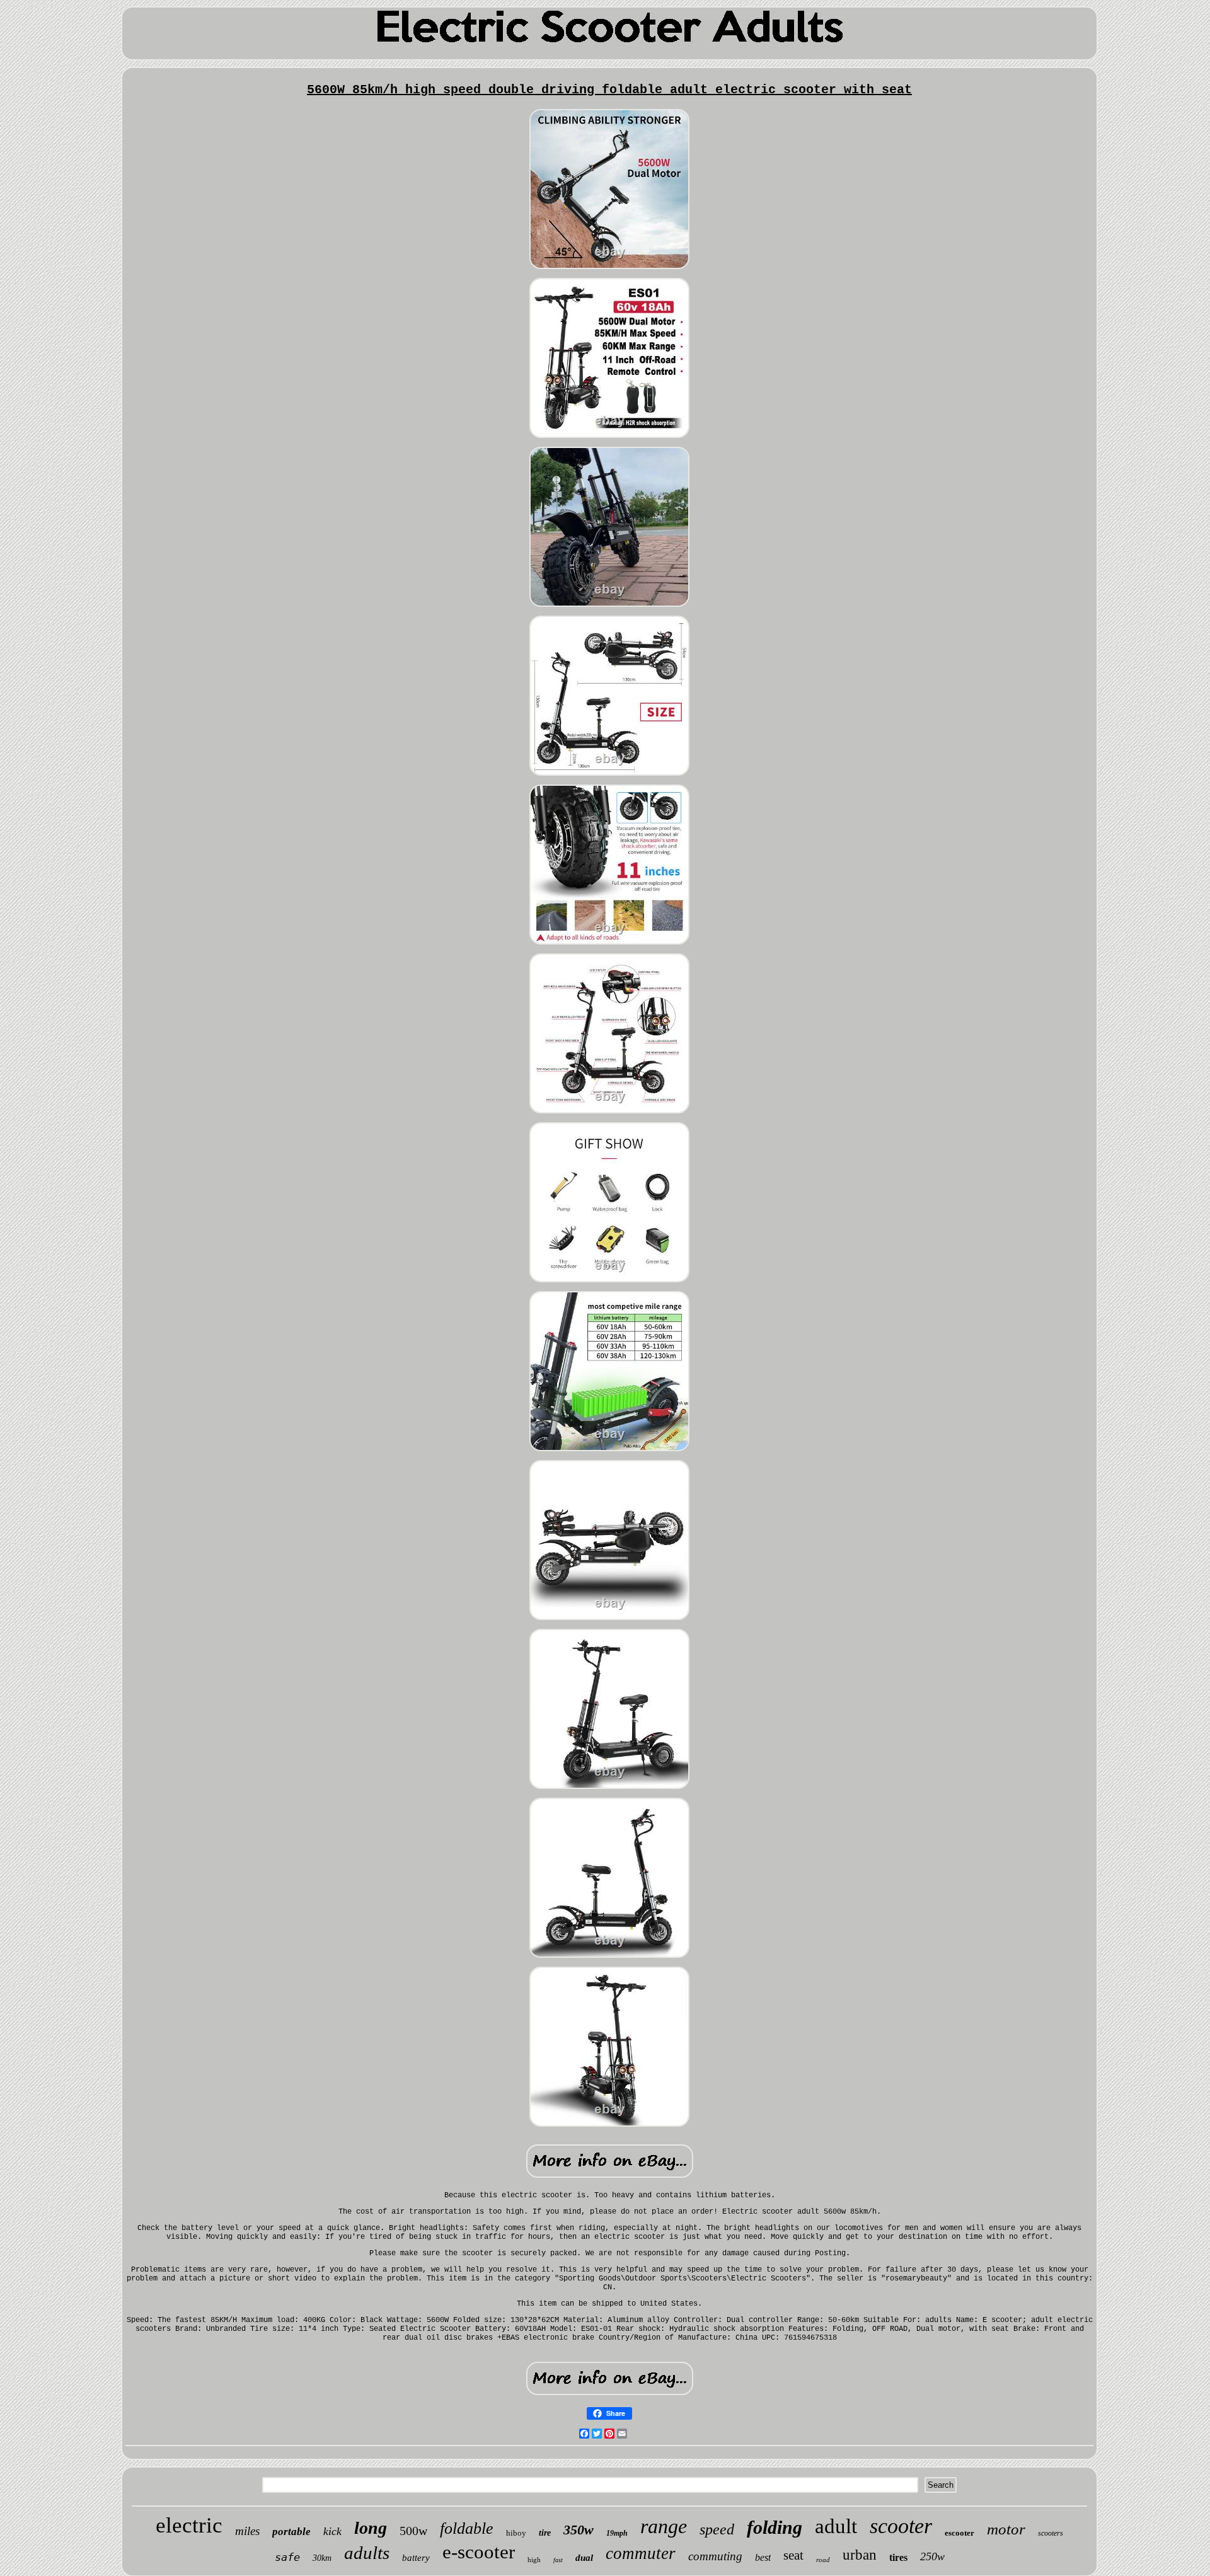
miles (247, 2531)
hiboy (516, 2533)
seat (793, 2555)
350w (579, 2530)
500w (413, 2531)
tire (545, 2533)
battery (416, 2558)
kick (332, 2531)
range (664, 2526)
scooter (901, 2526)
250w (932, 2556)
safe (287, 2557)
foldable (467, 2528)
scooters (1051, 2533)
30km (322, 2558)
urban (860, 2555)
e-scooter (479, 2552)
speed (717, 2529)
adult (836, 2526)
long (371, 2528)
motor (1006, 2529)
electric (189, 2525)
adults (367, 2553)
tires (898, 2557)
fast (558, 2560)
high (534, 2560)
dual (584, 2558)
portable (291, 2532)
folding (775, 2527)
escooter (959, 2533)
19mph (617, 2533)
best (763, 2557)
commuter (641, 2553)
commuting (715, 2556)
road (823, 2560)
